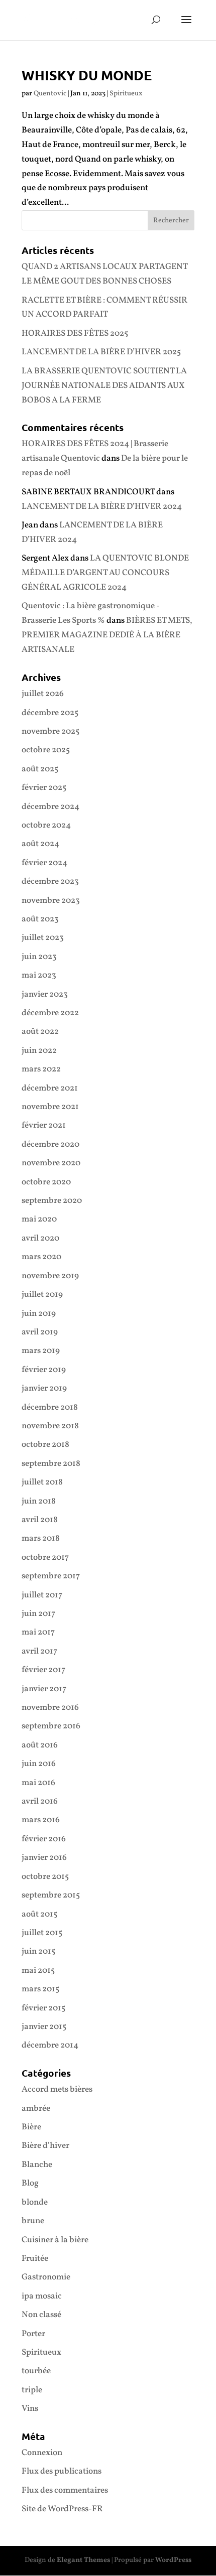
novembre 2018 (50, 1426)
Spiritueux (126, 94)
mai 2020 (39, 1219)
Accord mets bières (57, 2089)
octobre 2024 (46, 825)
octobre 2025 (46, 750)
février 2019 (44, 1370)
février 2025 (44, 788)
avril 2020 (40, 1238)
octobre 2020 (46, 1182)
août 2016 (40, 1745)
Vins (30, 2409)
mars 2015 (40, 1989)
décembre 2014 (50, 2045)
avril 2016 (40, 1801)
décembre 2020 (50, 1144)
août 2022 (40, 1032)
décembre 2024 (50, 807)
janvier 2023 (45, 994)
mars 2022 (41, 1069)
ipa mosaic (42, 2296)
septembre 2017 (51, 1576)
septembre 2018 (51, 1464)
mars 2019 (41, 1351)
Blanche (37, 2165)
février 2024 (44, 863)
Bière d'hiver (45, 2146)
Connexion (42, 2453)
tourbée (36, 2371)
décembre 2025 (50, 713)
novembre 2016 (50, 1708)
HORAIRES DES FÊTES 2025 (75, 333)
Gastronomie (46, 2277)
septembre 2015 (51, 1895)
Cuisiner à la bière (55, 2240)
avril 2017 (39, 1651)
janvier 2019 (44, 1388)
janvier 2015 (44, 2027)
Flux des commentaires (65, 2490)
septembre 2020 (52, 1201)
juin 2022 (39, 1051)
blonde (35, 2202)
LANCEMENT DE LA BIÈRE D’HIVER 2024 (102, 507)
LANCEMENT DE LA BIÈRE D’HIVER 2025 (101, 352)
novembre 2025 (50, 731)
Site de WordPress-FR (62, 2509)
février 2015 (43, 2008)
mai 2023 (39, 975)
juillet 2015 (42, 1933)
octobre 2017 (45, 1557)
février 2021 (44, 1125)
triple (32, 2390)
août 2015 (39, 1914)
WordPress (173, 2560)
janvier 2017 (44, 1689)
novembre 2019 (50, 1276)
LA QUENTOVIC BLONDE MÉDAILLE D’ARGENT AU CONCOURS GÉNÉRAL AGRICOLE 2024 (105, 573)
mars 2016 (41, 1820)
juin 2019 (39, 1314)
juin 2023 (39, 957)
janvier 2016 (44, 1858)
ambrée (36, 2109)
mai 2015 (38, 1971)
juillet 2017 (42, 1595)
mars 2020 (41, 1257)
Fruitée (35, 2259)
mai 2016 (38, 1783)
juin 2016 (39, 1764)
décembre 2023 (50, 882)
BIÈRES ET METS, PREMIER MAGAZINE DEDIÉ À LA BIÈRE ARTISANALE (107, 635)
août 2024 (40, 844)
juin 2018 (39, 1501)
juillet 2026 (43, 694)
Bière (31, 2127)
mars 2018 (41, 1538)
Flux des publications (62, 2471)
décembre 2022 (50, 1013)
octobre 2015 (45, 1877)
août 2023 (40, 919)
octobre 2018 (45, 1445)
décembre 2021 (50, 1088)
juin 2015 (38, 1951)
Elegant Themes (83, 2560)
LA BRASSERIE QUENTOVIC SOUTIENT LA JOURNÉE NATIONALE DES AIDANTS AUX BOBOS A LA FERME (104, 386)
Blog (30, 2183)
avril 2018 (40, 1520)
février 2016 (44, 1839)
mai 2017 (38, 1632)
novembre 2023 (51, 901)
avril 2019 (40, 1332)
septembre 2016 (51, 1726)
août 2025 (40, 769)
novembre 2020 (51, 1163)
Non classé (41, 2315)
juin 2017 (38, 1614)
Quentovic (50, 94)
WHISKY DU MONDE (87, 75)
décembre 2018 (50, 1407)
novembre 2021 (50, 1107)
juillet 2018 (42, 1482)
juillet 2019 (42, 1295)
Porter (33, 2334)
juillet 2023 (43, 938)
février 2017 (43, 1670)
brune (33, 2221)
